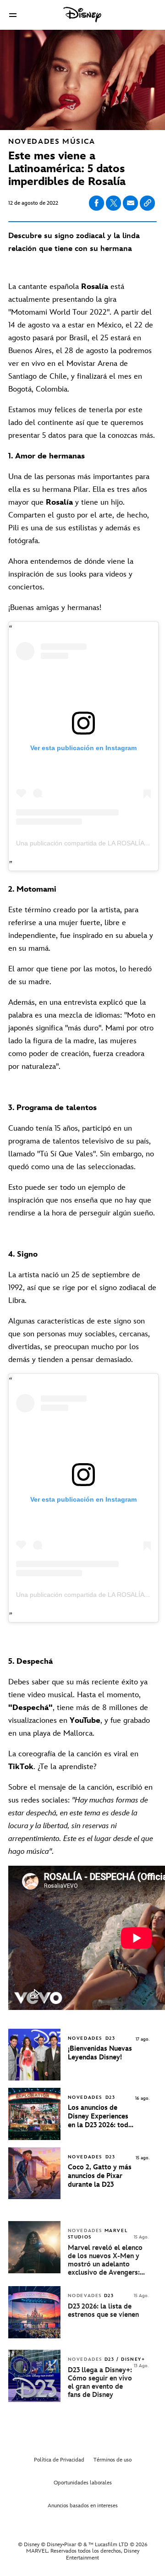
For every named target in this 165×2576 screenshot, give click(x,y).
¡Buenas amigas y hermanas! (55, 608)
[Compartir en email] (131, 203)
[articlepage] (35, 2271)
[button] (13, 15)
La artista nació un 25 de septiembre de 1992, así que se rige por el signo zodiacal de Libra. (82, 1288)
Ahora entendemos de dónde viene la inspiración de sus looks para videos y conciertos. (71, 574)
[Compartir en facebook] (96, 203)
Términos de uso (113, 2460)
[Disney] (82, 15)
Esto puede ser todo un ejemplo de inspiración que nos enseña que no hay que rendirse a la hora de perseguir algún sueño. (82, 1200)
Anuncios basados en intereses (83, 2506)
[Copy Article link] (147, 203)
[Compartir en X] (113, 203)
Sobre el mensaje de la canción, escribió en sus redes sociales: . (81, 1819)
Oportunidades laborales (83, 2483)
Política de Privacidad (59, 2460)
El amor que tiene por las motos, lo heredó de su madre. (80, 975)
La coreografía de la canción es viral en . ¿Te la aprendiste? (73, 1760)
